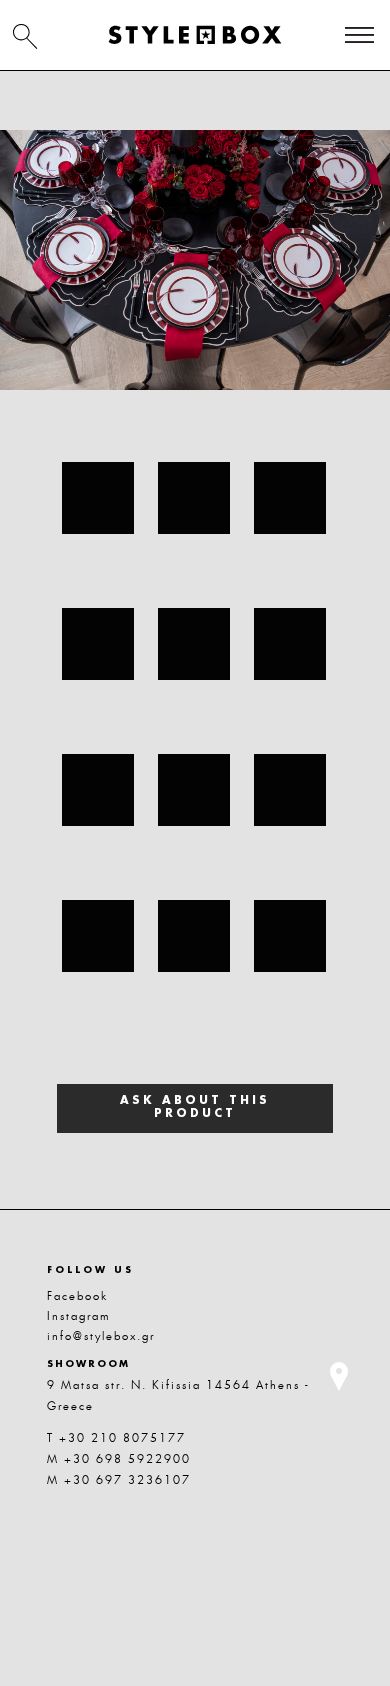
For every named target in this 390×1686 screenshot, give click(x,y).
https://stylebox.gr (195, 35)
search (25, 36)
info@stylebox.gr (101, 1336)
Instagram (79, 1316)
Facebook (77, 1296)
